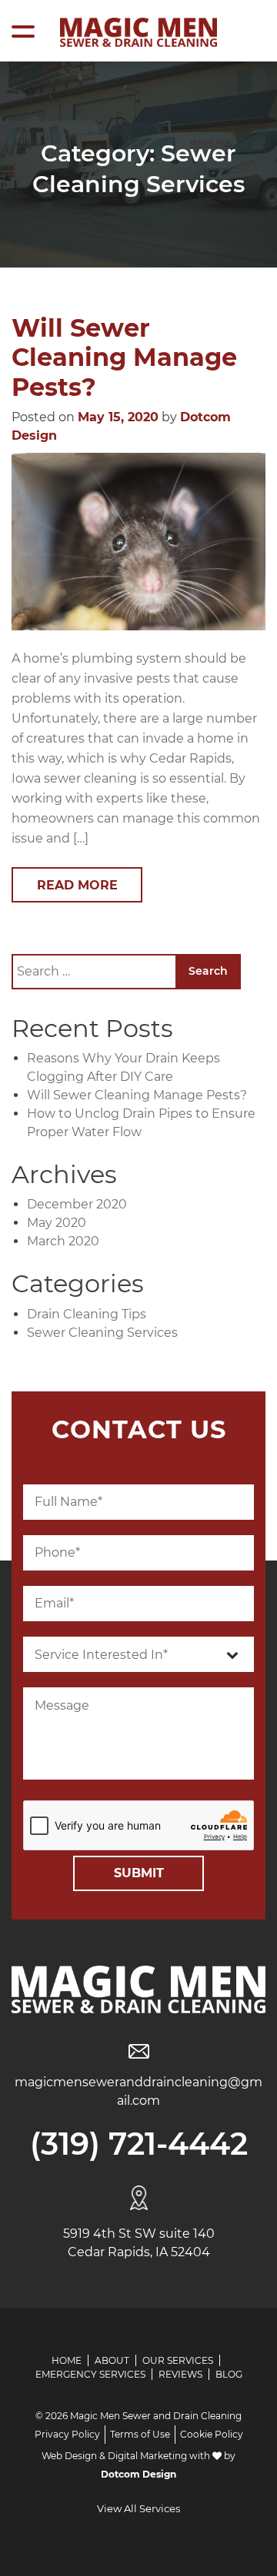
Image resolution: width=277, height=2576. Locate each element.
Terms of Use (140, 2434)
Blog (229, 2374)
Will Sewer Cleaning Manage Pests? (124, 357)
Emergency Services (90, 2374)
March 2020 (63, 1241)
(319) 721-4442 (139, 2144)
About (112, 2360)
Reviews (180, 2374)
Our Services (178, 2360)
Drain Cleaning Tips (87, 1314)
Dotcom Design (138, 2474)
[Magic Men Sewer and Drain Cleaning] (138, 32)
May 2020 (57, 1223)
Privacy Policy (67, 2434)
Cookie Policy (212, 2434)
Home (67, 2360)
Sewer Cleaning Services (102, 1333)
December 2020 (77, 1204)
